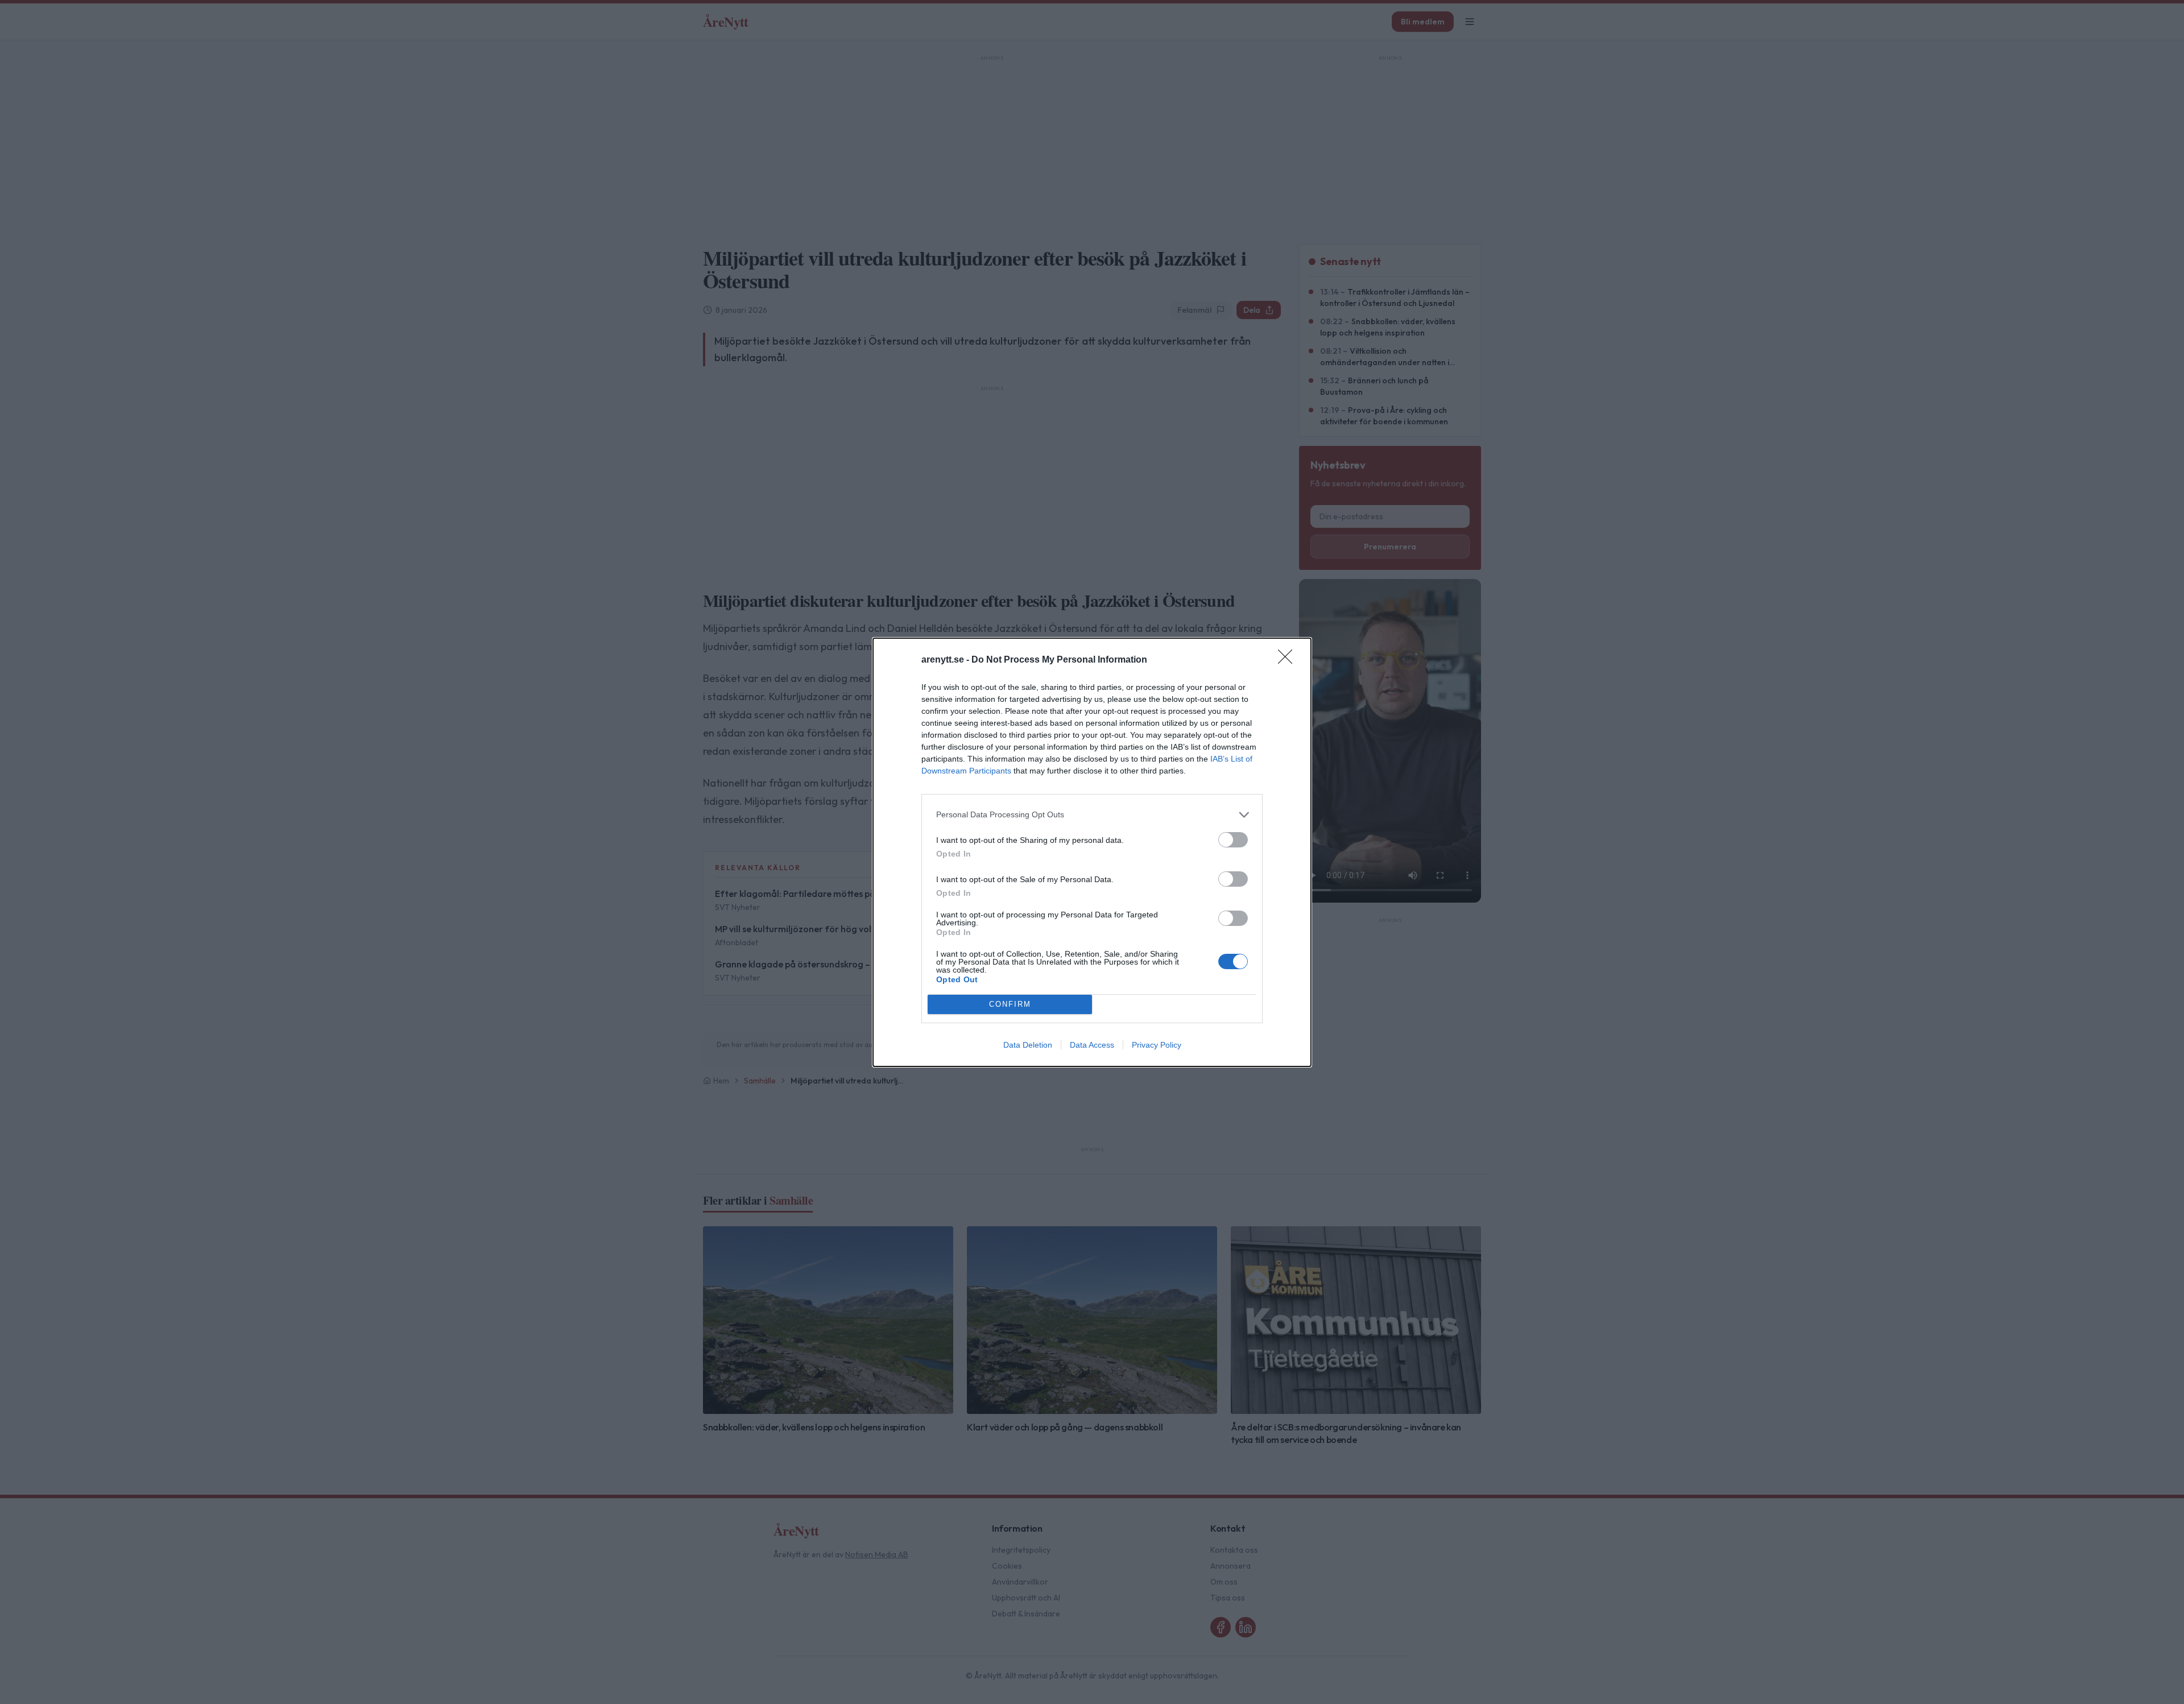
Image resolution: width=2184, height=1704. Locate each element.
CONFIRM (1010, 1004)
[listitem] (1092, 815)
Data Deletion (1028, 1045)
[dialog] (1092, 852)
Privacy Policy (1157, 1045)
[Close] (1289, 660)
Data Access (1092, 1045)
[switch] (1233, 840)
